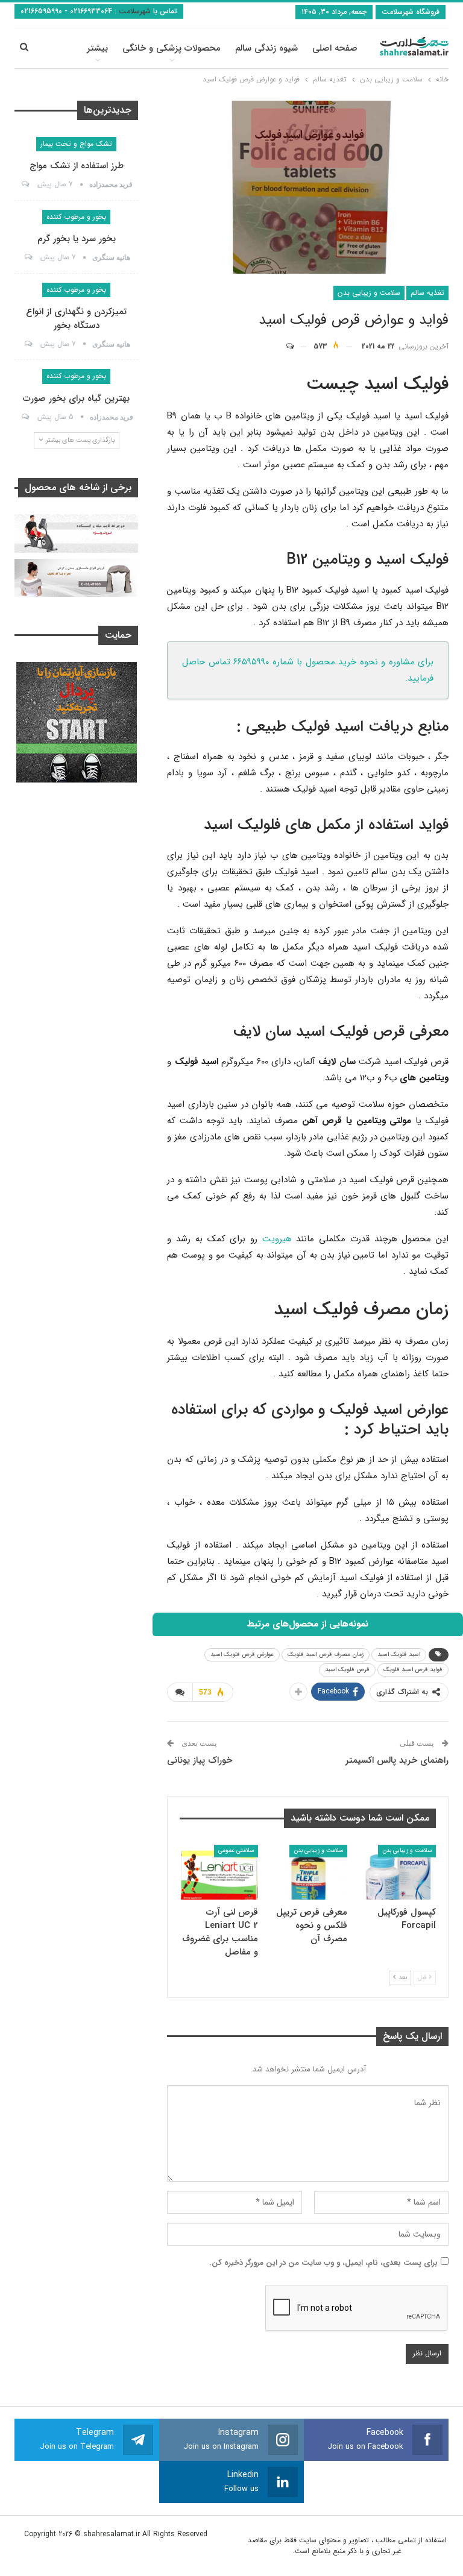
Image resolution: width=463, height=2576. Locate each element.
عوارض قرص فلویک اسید (242, 1655)
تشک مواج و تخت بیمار (76, 144)
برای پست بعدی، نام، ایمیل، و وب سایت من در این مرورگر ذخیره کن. (323, 2263)
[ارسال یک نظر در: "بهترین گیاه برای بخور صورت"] (24, 417)
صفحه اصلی (335, 48)
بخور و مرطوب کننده (76, 217)
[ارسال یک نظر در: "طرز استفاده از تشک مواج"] (24, 184)
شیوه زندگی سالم (266, 48)
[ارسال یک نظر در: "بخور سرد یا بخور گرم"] (27, 257)
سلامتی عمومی (236, 1850)
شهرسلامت (134, 11)
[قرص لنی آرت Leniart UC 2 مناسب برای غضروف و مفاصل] (219, 1872)
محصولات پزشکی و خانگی (172, 48)
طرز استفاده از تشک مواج (77, 166)
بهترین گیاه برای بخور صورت (76, 398)
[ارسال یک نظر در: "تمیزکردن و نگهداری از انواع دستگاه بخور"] (27, 344)
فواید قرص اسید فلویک (413, 1670)
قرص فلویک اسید (347, 1670)
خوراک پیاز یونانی (200, 1760)
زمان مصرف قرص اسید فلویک (326, 1655)
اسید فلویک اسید (399, 1655)
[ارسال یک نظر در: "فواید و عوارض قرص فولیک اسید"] (295, 347)
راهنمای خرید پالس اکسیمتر (397, 1760)
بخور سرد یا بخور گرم (77, 239)
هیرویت (277, 1239)
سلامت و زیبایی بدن (369, 293)
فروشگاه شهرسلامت (411, 12)
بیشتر (97, 48)
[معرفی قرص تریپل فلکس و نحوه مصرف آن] (308, 1872)
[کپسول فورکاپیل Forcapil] (397, 1872)
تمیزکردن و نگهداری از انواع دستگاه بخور (76, 319)
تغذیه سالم (427, 293)
